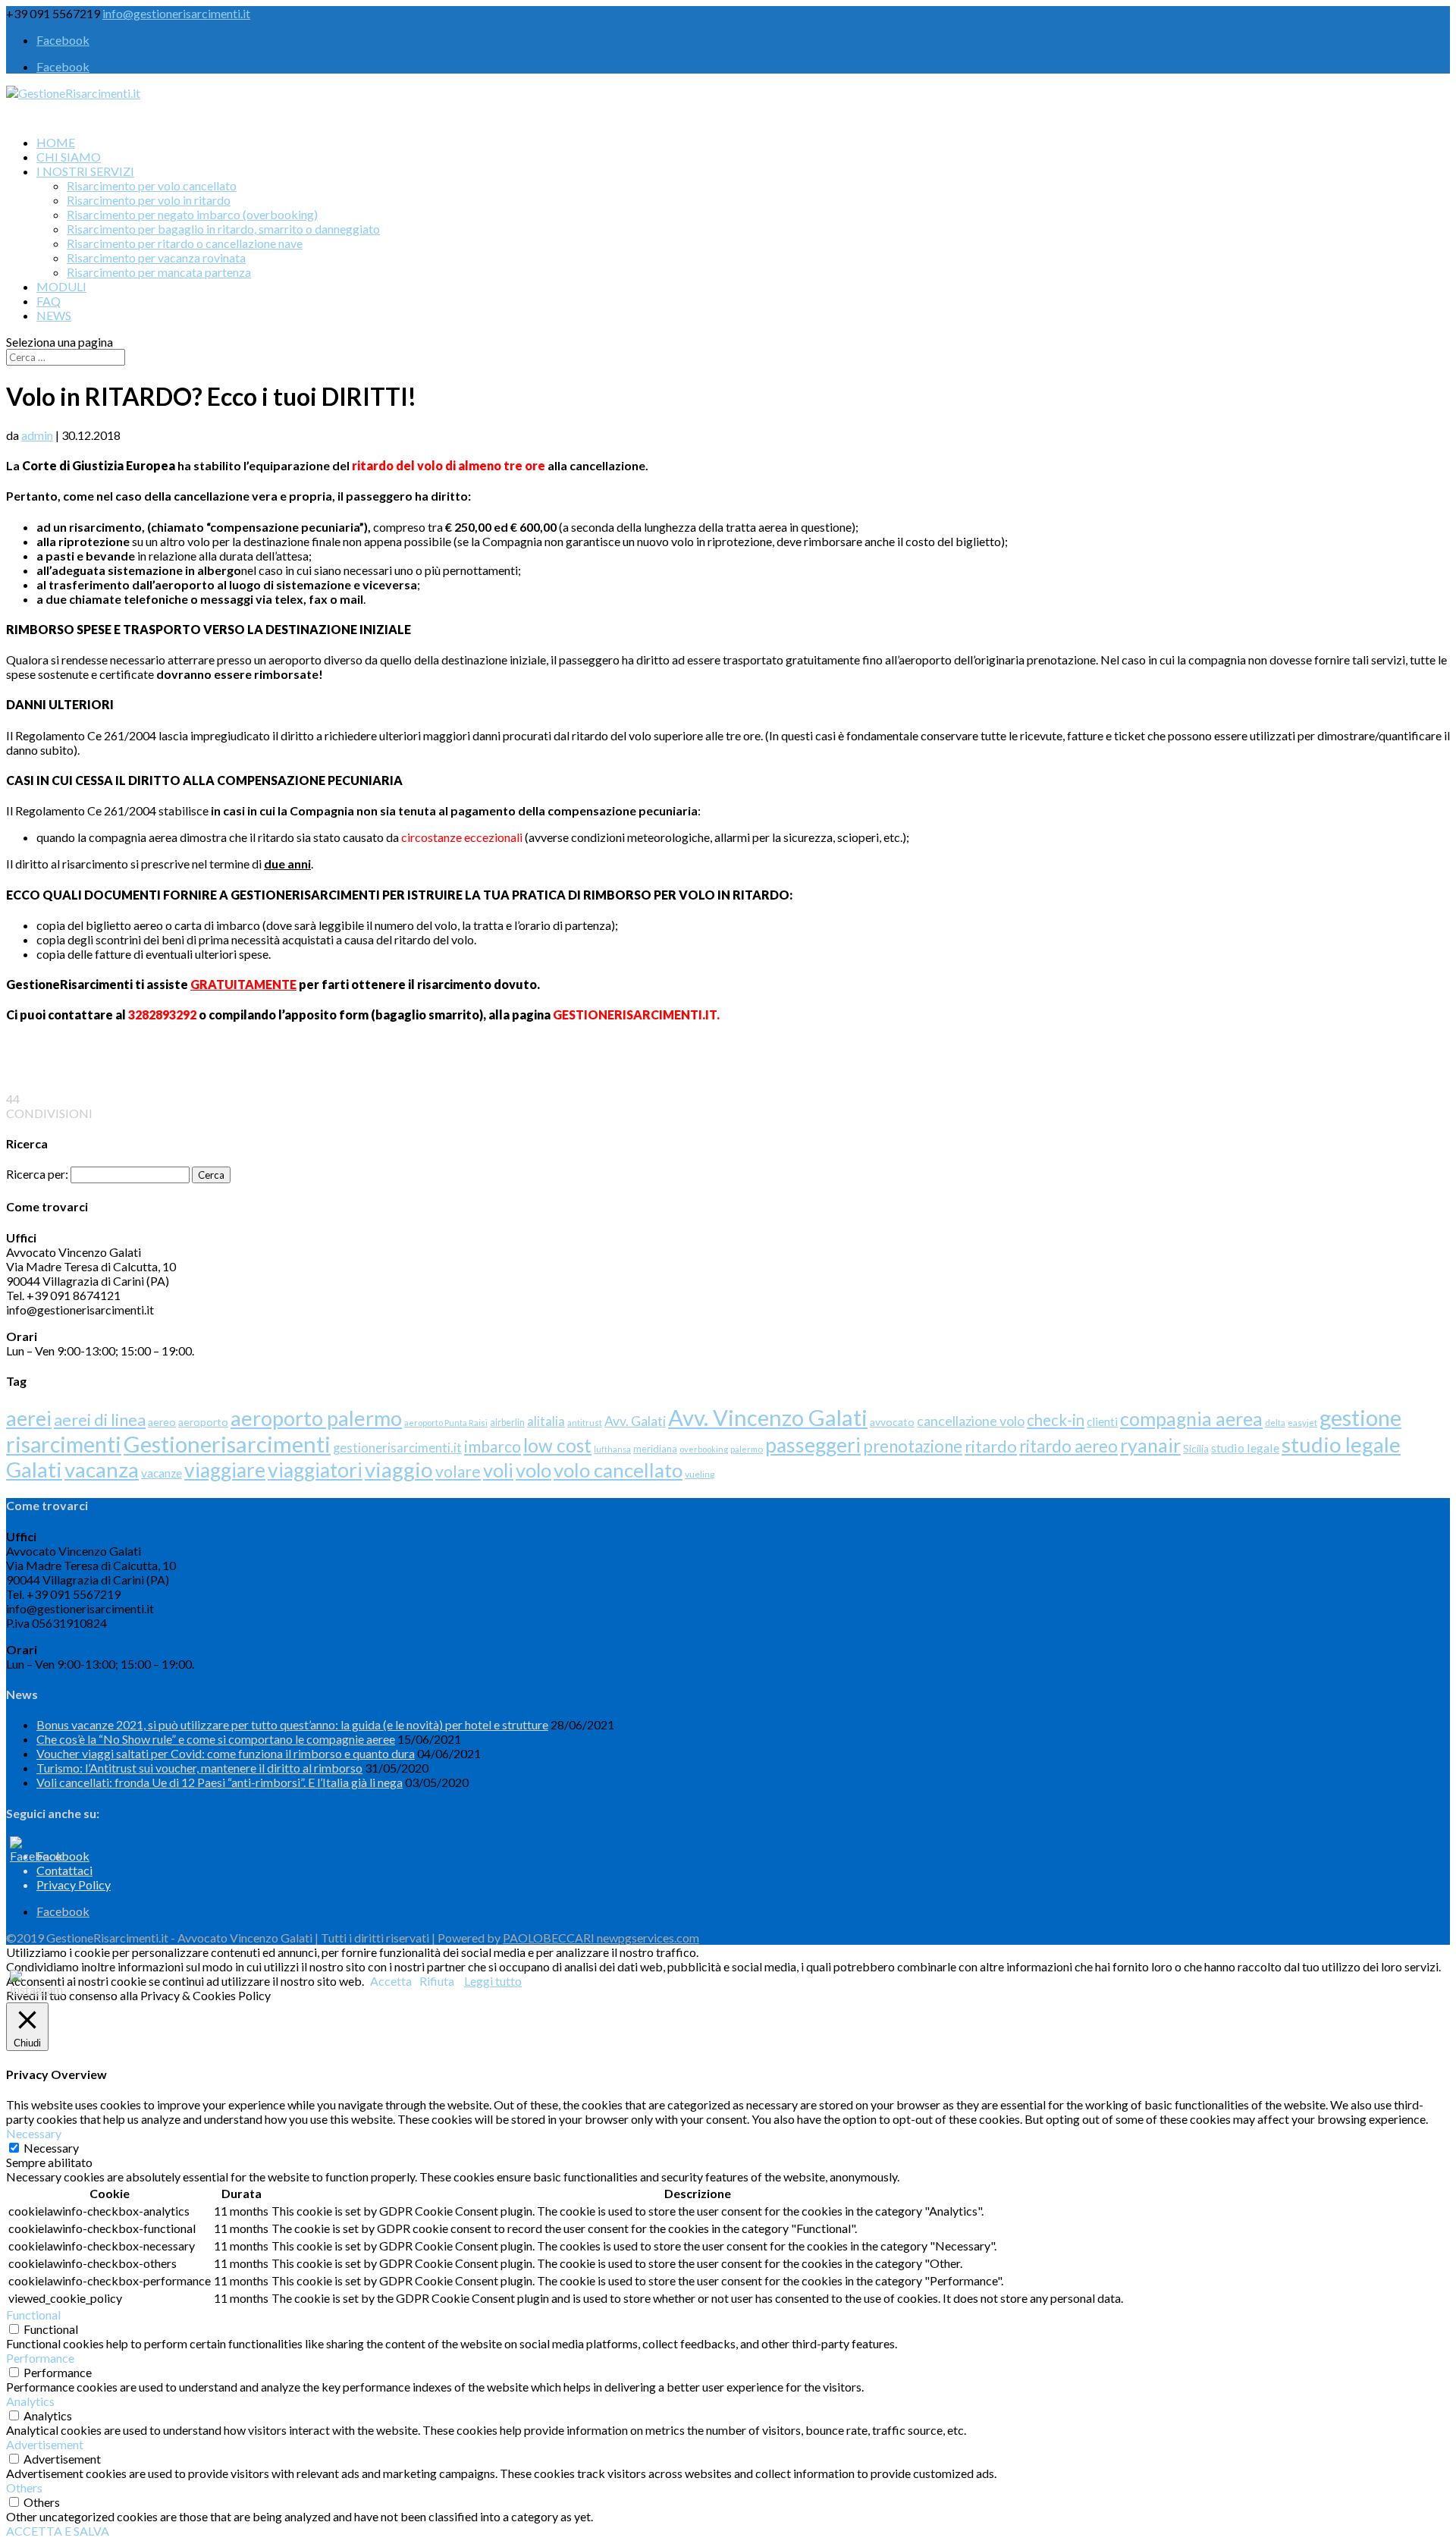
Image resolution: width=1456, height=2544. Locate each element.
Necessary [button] (34, 2133)
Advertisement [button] (45, 2444)
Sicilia (1196, 1449)
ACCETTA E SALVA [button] (58, 2531)
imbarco (493, 1446)
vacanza (102, 1470)
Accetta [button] (391, 1981)
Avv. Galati (635, 1421)
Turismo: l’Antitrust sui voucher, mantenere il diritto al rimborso (199, 1768)
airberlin (507, 1423)
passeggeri (813, 1445)
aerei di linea (100, 1420)
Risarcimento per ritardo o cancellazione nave (185, 243)
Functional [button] (33, 2315)
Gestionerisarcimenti (227, 1444)
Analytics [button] (30, 2401)
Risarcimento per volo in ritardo (149, 200)
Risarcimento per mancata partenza (159, 272)
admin (37, 435)
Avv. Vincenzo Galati (768, 1417)
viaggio (399, 1470)
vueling (700, 1474)
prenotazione (913, 1446)
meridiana (655, 1449)
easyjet (1302, 1423)
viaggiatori (315, 1470)
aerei (29, 1418)
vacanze (162, 1473)
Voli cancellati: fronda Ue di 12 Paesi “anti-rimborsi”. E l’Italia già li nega (220, 1782)
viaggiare (225, 1470)
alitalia (546, 1421)
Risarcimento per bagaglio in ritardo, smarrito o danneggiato (223, 229)
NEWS (54, 315)
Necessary (51, 2148)
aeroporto (203, 1422)
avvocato (892, 1422)
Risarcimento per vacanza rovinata (156, 258)
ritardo (991, 1446)
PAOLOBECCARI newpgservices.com (601, 1938)
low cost (557, 1445)
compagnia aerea (1191, 1418)
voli (498, 1470)
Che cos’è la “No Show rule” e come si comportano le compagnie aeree (216, 1739)
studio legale (1245, 1448)
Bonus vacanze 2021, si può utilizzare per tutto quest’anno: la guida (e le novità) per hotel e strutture (292, 1724)
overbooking (704, 1449)
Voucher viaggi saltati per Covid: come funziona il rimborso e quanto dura (226, 1753)
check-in (1056, 1420)
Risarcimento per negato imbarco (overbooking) (192, 214)
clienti (1102, 1421)
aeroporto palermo (316, 1418)
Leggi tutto (493, 1981)
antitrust (585, 1423)
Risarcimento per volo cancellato (152, 185)
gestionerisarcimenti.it (397, 1448)
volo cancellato (618, 1470)
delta (1275, 1423)
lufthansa (612, 1449)
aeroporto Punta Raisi (446, 1423)
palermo (747, 1449)
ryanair (1150, 1445)
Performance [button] (40, 2358)
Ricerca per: (37, 1174)
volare (458, 1471)
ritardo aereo (1068, 1446)
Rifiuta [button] (437, 1981)
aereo (162, 1422)
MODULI (61, 286)
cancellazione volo (971, 1421)
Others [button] (24, 2487)
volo (533, 1470)
